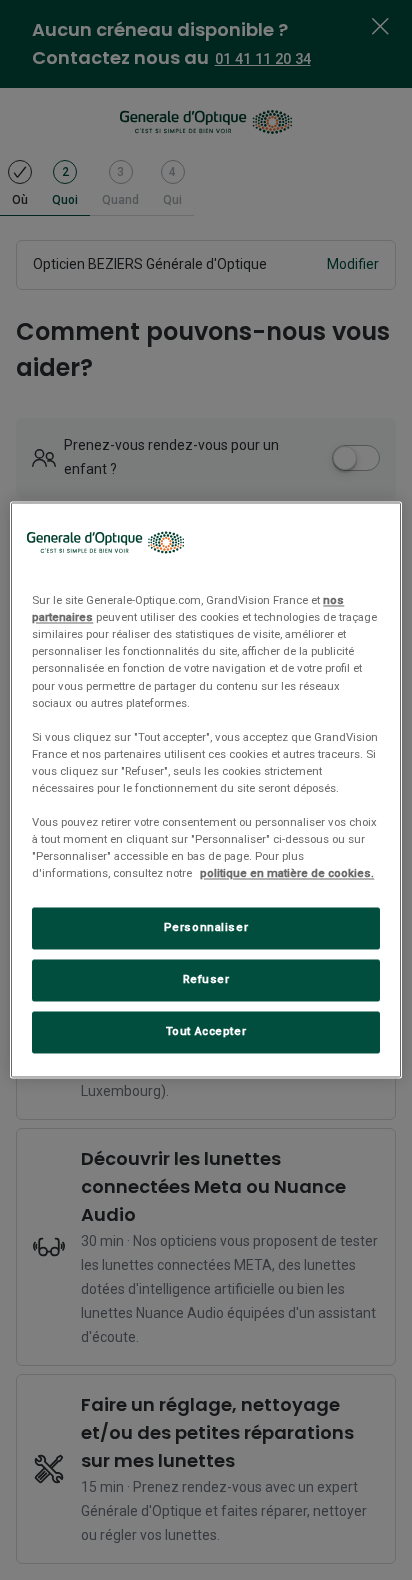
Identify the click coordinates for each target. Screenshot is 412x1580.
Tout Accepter (206, 1032)
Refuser (206, 980)
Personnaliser (206, 928)
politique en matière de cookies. (287, 874)
